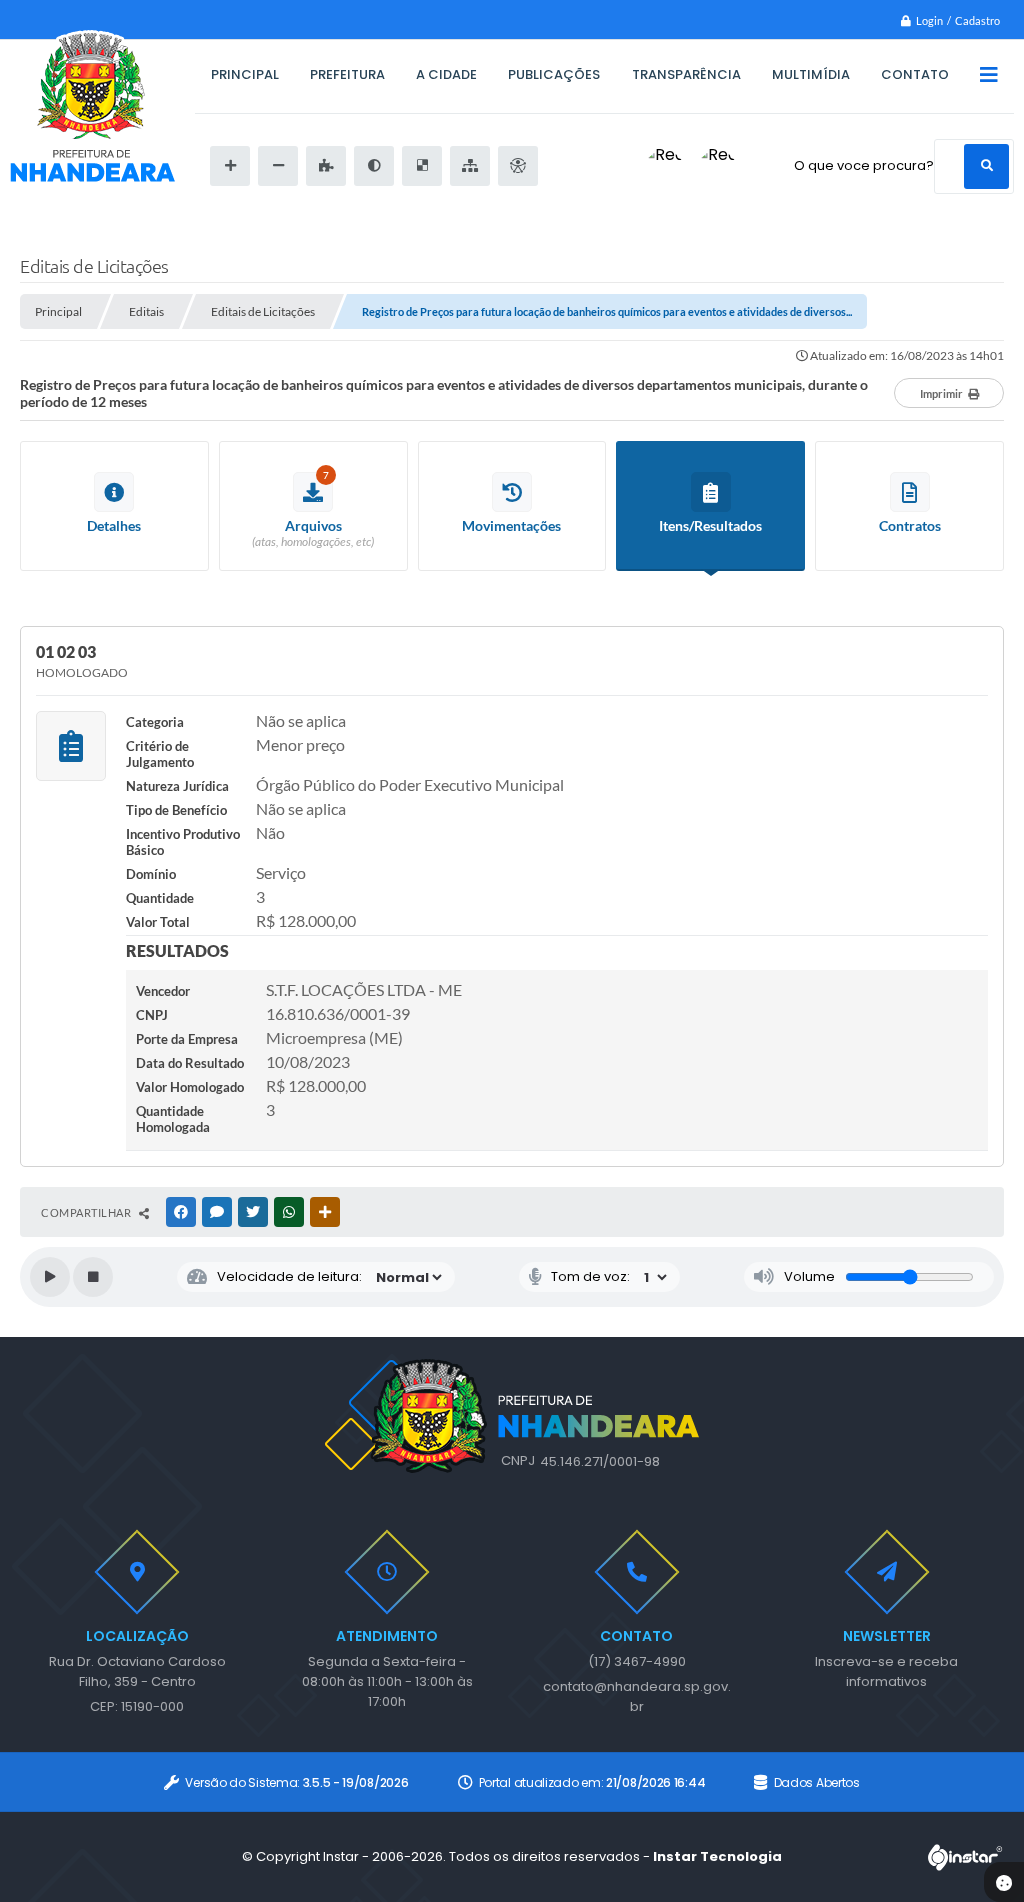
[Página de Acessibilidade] (518, 166)
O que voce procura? (864, 165)
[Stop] (93, 1277)
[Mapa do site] (470, 166)
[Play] (50, 1277)
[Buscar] (986, 166)
